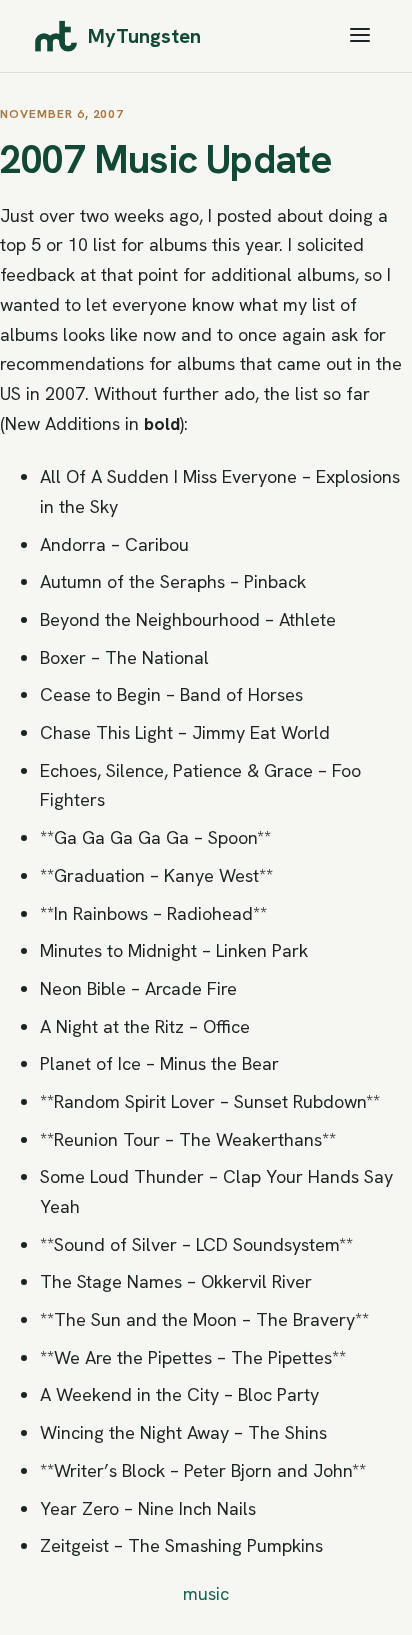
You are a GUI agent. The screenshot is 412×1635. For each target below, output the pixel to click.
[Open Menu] (360, 36)
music (206, 1593)
